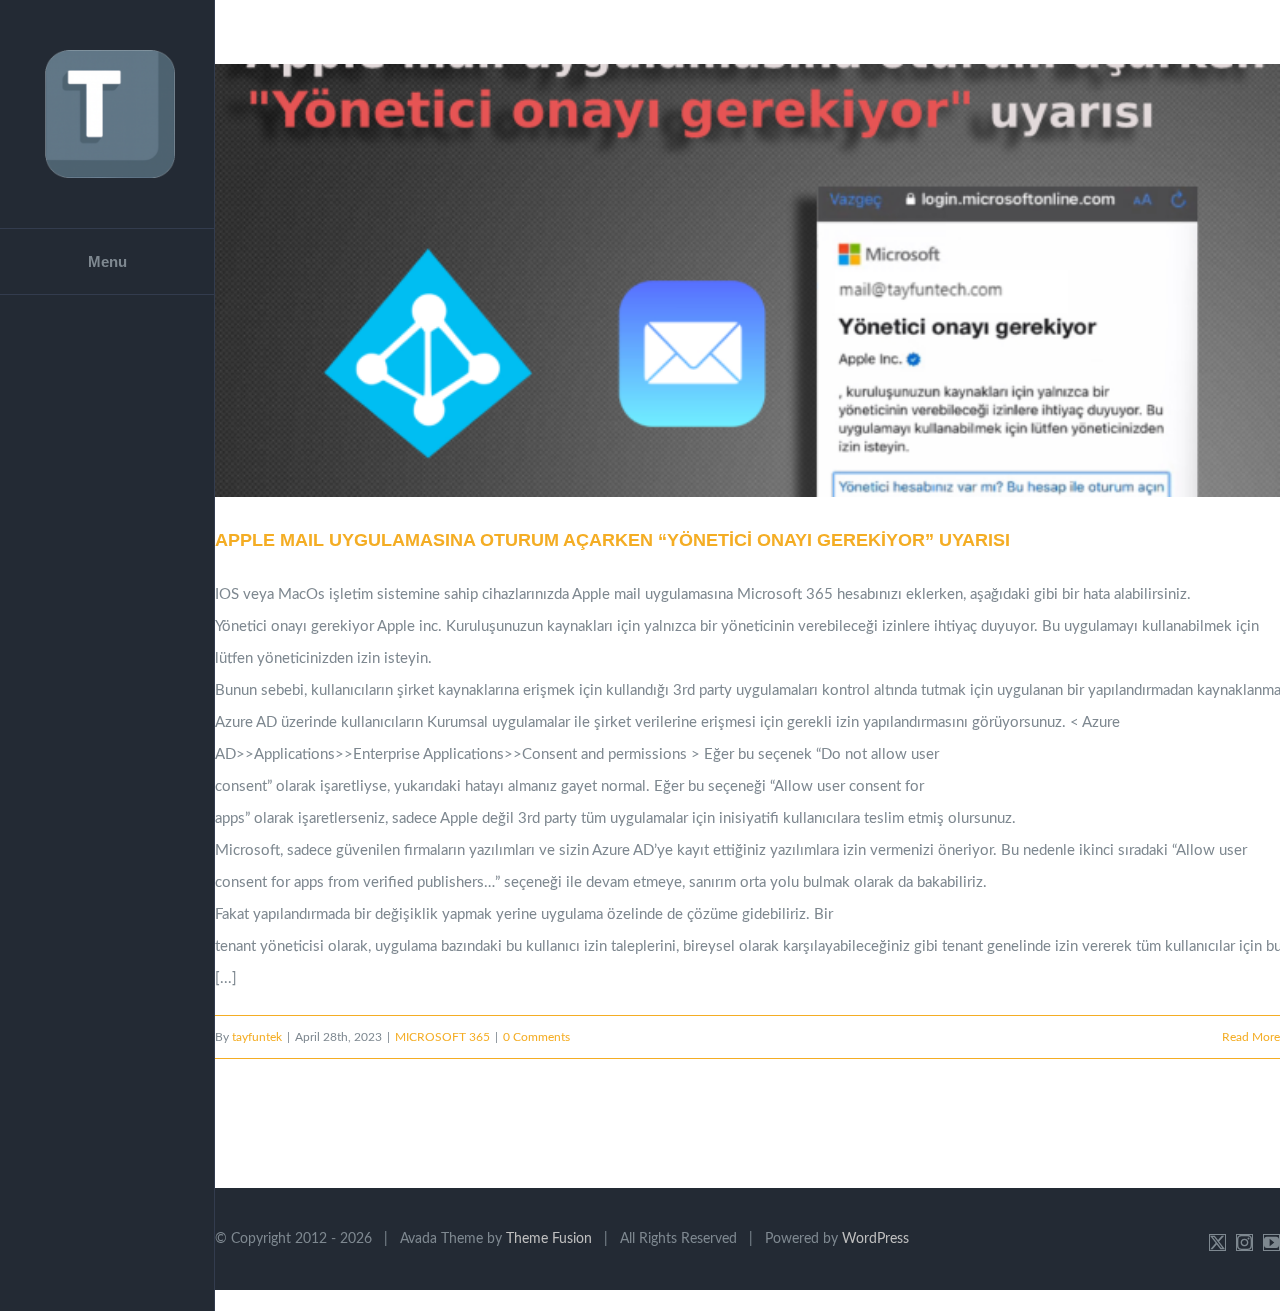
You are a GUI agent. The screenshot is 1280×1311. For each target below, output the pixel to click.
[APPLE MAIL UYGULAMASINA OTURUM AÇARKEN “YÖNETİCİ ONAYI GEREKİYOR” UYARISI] (747, 280)
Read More (1251, 1037)
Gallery (773, 281)
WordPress (875, 1239)
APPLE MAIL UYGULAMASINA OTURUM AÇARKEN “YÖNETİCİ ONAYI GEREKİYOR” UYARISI (723, 281)
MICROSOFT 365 (442, 1037)
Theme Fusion (549, 1239)
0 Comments (536, 1037)
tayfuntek (257, 1037)
